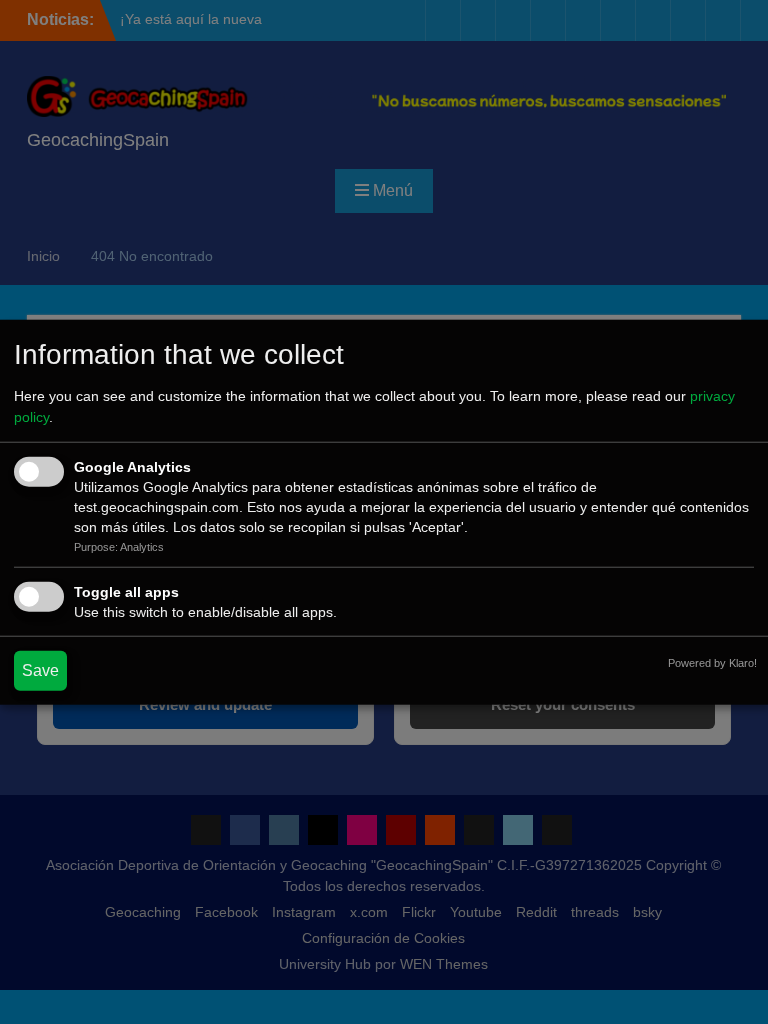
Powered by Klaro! (712, 662)
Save (40, 669)
